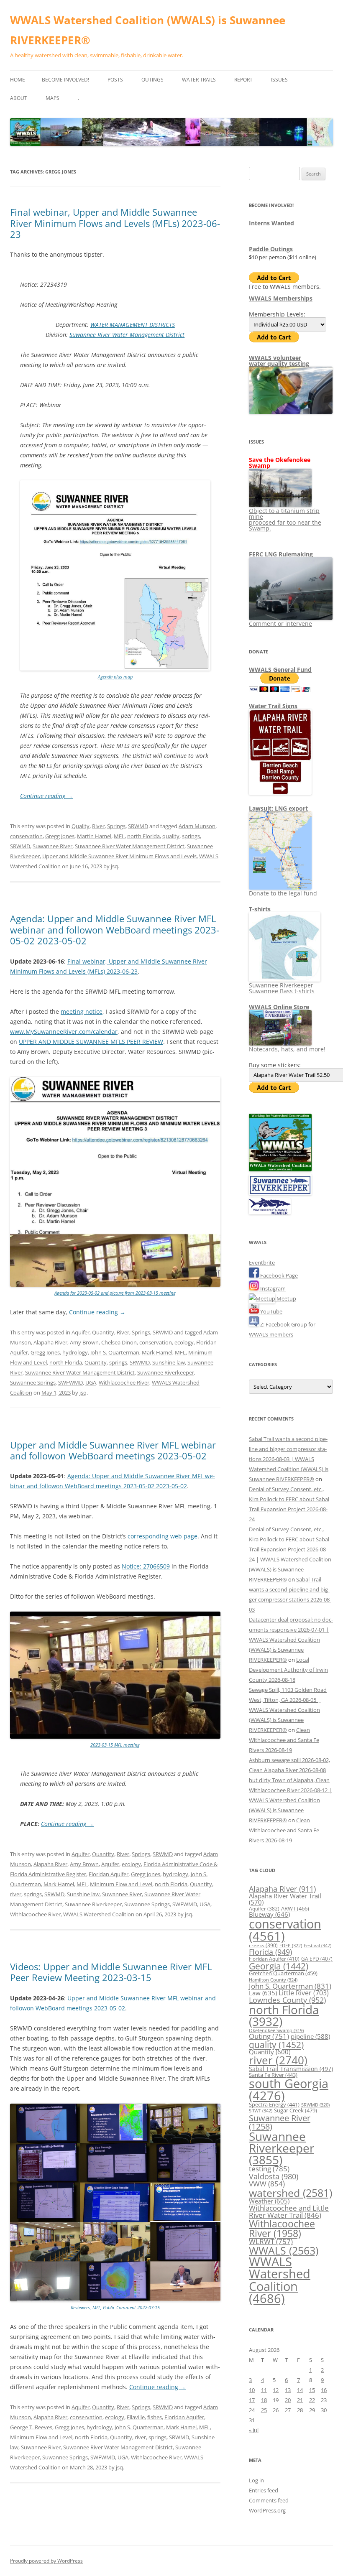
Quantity (103, 1332)
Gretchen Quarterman (283, 1973)
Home (18, 80)
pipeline (310, 2036)
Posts (115, 80)
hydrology (75, 1352)
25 (264, 2410)
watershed (291, 2193)
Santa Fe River (273, 2075)
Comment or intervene (280, 624)
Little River (304, 1993)
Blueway (269, 1914)
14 (300, 2390)
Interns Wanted (271, 223)
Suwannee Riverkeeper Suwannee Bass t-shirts (282, 988)
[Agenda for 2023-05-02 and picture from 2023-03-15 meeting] (115, 1285)
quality (171, 836)
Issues (279, 80)
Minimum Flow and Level (121, 1884)
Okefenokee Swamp (276, 2030)
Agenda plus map (115, 677)
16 (324, 2390)
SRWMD (138, 826)
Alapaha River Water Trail (285, 1899)
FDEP (291, 1946)
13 (288, 2390)
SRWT (261, 2111)
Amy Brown (84, 1342)
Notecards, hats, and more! (287, 1049)
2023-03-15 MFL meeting (115, 1745)
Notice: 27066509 (146, 1566)
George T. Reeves (31, 2427)
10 (252, 2390)
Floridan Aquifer (109, 1874)
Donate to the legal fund (283, 893)
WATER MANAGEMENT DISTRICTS (133, 325)
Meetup (286, 1298)
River (98, 826)
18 (264, 2400)
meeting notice (82, 1011)
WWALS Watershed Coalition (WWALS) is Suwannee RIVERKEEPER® (148, 30)
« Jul (254, 2430)
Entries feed (264, 2490)
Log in (256, 2480)
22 (312, 2400)
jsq (114, 866)
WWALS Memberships (281, 298)
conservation (26, 836)
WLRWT (271, 2241)
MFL (119, 836)
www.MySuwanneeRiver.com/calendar (64, 1032)
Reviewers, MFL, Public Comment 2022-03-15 (115, 2307)
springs (191, 836)
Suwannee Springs (33, 1382)
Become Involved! (65, 80)
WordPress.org (267, 2510)
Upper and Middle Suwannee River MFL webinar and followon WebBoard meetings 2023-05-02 (113, 1450)
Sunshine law (169, 1362)
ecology (184, 1342)
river (16, 1894)
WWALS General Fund (280, 670)
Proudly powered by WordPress (46, 2561)
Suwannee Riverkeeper (166, 1372)
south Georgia (289, 2089)
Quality (81, 826)
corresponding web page (163, 1536)
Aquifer (81, 1332)
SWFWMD (70, 1382)
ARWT (295, 1908)
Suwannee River (52, 846)
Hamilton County (273, 1980)
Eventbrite (262, 1262)
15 (312, 2390)
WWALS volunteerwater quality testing (279, 361)
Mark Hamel (157, 1352)
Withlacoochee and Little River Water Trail (289, 2211)
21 (300, 2400)
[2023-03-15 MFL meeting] (115, 1737)
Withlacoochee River (124, 1382)
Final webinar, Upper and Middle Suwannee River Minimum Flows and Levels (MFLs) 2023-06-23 (115, 223)
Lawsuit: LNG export (278, 808)
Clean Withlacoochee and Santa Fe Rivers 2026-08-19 (284, 1740)
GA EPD (317, 1959)
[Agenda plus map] (115, 669)
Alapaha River (50, 1342)
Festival (317, 1945)
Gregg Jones (60, 836)
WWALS (284, 2250)
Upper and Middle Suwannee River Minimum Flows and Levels (119, 856)
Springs (116, 826)
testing (269, 2169)
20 (288, 2400)
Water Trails (199, 80)
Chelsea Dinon (119, 1342)
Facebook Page (278, 1275)
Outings (152, 80)
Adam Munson (197, 826)
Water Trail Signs (273, 706)
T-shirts (260, 909)
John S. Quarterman (115, 1352)
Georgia (279, 1966)
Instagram (272, 1288)
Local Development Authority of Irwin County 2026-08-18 (288, 1670)
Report (243, 80)
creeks (263, 1945)
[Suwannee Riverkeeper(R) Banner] (280, 1193)
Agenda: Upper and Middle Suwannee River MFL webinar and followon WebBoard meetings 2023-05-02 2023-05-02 (115, 930)
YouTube (271, 1311)
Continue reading (46, 796)
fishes (155, 2417)
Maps (52, 98)
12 (276, 2390)
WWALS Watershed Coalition (99, 1914)
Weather (269, 2201)
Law (263, 1993)
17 (252, 2400)
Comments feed (269, 2500)
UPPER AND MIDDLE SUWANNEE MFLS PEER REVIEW (91, 1042)
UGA (91, 1382)
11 (264, 2390)
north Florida (143, 836)
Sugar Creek (296, 2110)
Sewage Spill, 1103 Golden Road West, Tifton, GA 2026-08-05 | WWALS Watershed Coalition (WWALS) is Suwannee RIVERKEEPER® (288, 1710)
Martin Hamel (94, 836)
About (19, 98)
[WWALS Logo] (280, 1169)
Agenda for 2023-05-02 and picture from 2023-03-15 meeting (115, 1293)
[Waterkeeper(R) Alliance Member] (270, 1212)
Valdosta (274, 2176)
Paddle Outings (271, 249)
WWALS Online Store (279, 1007)
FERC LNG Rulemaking (281, 554)
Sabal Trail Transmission (291, 2069)
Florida (270, 1952)
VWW (267, 2183)
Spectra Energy (274, 2104)
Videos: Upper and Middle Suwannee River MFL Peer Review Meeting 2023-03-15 (111, 1972)
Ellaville (136, 2417)
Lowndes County (287, 2000)
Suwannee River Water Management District (127, 335)
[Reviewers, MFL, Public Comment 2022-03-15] (115, 2299)
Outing (269, 2036)
